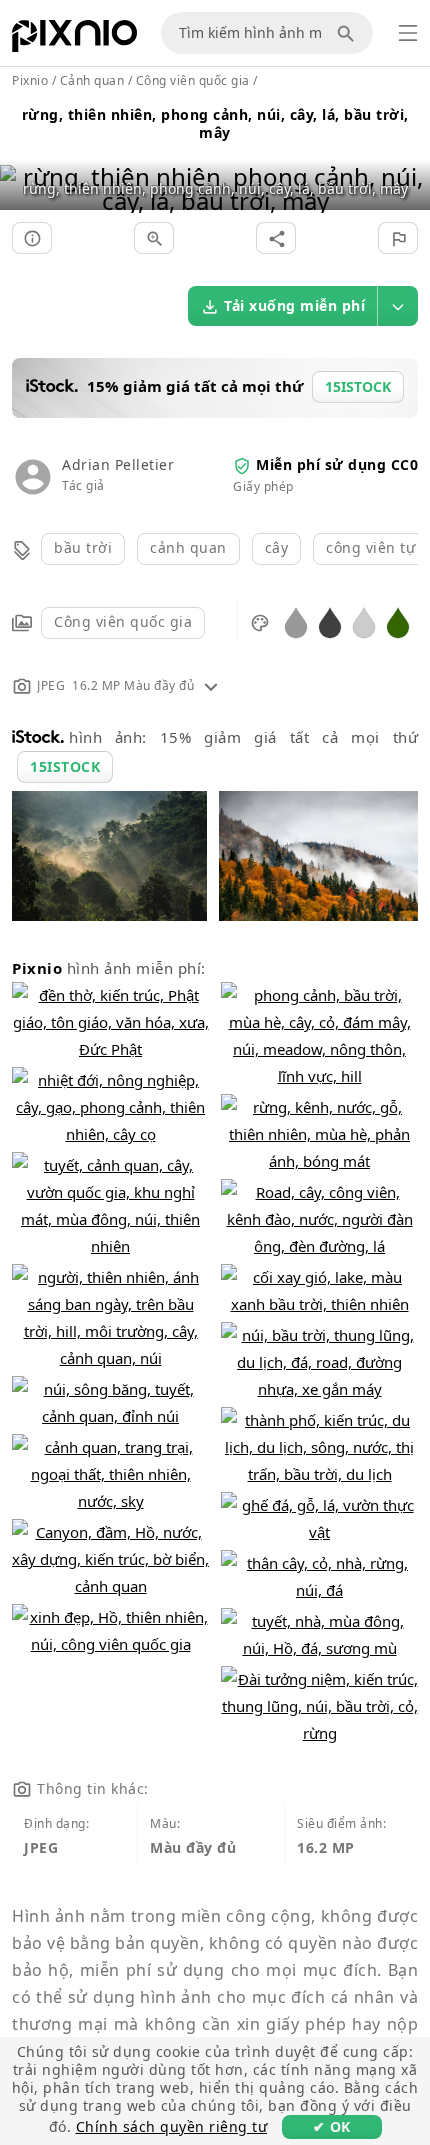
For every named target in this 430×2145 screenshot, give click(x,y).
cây (277, 547)
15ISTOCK (65, 766)
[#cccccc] (364, 621)
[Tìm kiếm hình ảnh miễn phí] (349, 33)
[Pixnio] (74, 40)
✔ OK (332, 2126)
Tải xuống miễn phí (294, 305)
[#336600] (398, 621)
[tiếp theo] (407, 163)
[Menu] (408, 33)
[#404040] (330, 621)
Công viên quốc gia (123, 621)
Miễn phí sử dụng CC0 (337, 464)
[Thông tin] (32, 238)
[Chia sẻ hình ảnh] (276, 238)
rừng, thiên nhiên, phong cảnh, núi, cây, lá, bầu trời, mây (215, 123)
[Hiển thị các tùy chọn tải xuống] (398, 306)
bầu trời (83, 547)
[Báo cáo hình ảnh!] (398, 238)
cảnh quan (188, 547)
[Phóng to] (154, 238)
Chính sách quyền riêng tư (172, 2126)
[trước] (22, 163)
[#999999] (296, 621)
